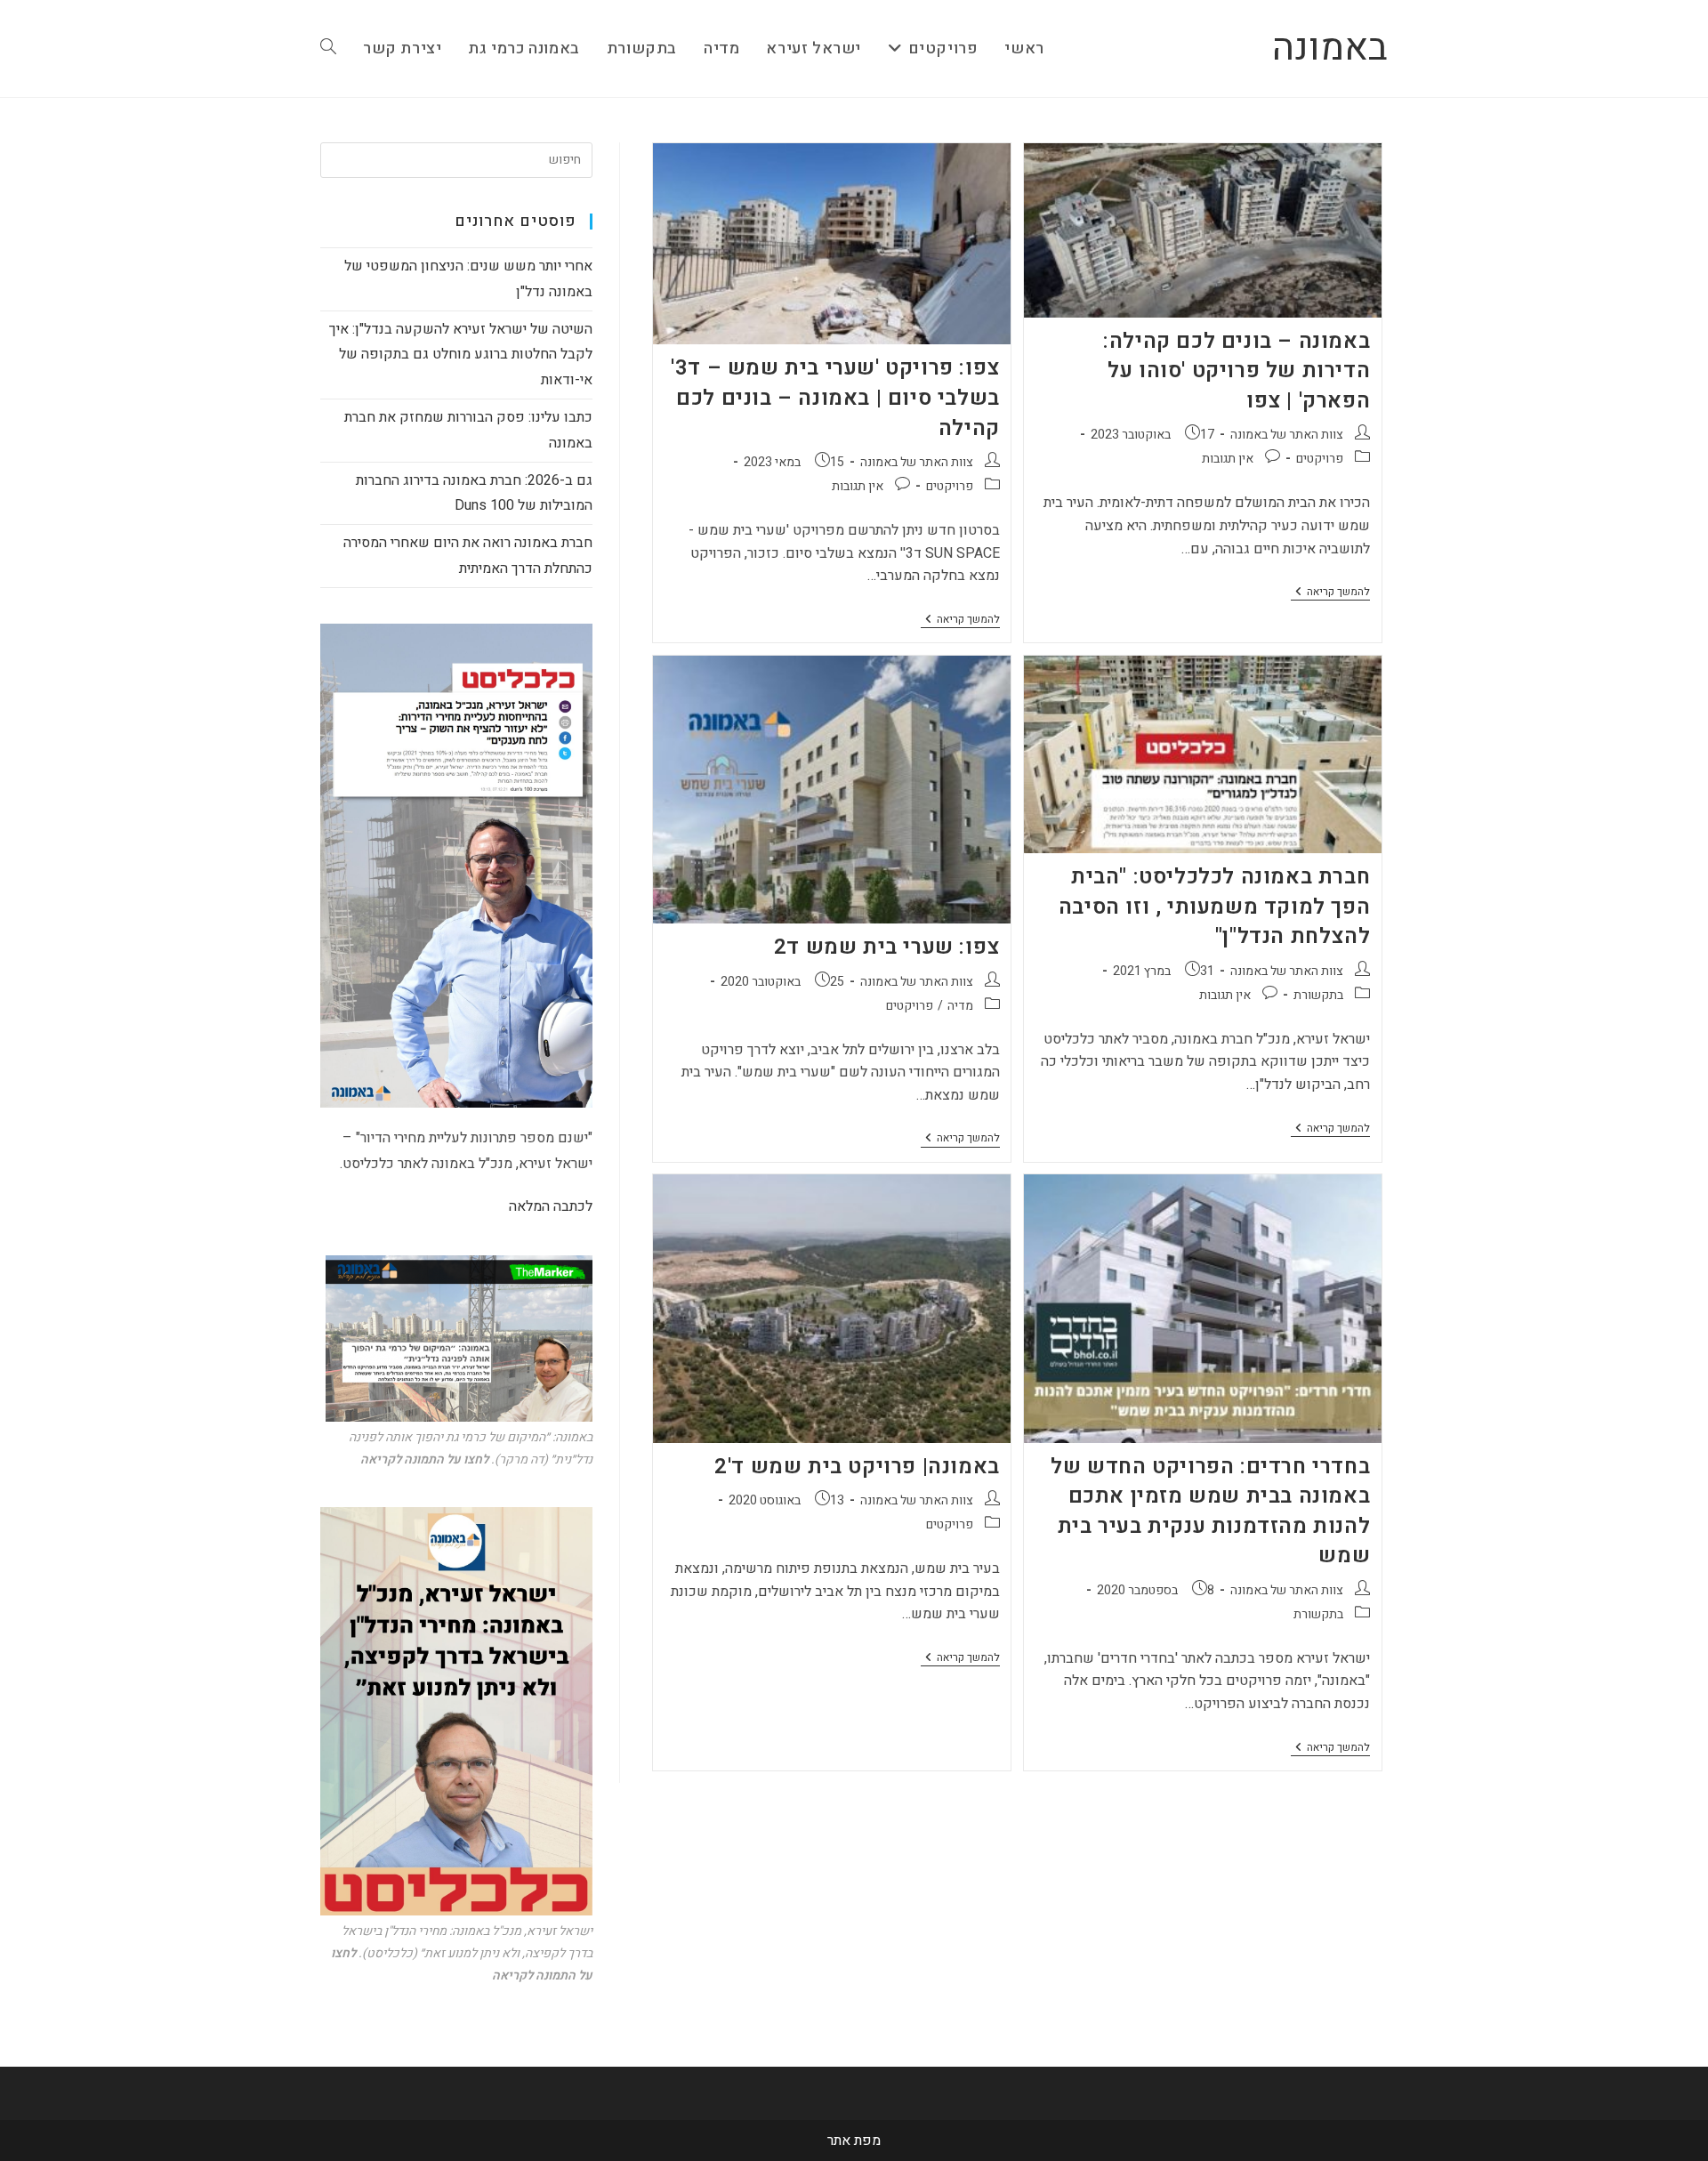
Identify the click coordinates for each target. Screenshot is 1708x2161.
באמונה (1330, 48)
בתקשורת (1318, 995)
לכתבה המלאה (551, 1206)
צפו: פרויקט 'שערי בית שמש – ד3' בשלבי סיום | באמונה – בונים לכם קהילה (835, 398)
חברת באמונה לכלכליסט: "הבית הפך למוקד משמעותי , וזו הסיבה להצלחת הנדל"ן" (1214, 907)
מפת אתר (854, 2141)
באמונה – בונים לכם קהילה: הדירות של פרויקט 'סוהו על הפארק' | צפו (1237, 371)
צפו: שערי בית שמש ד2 (887, 947)
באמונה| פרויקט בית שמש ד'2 (857, 1467)
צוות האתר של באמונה (1287, 435)
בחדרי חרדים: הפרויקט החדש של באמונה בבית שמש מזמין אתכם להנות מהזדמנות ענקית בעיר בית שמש (1210, 1512)
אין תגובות (1228, 459)
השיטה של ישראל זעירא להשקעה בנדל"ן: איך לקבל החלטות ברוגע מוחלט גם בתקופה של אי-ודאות (461, 355)
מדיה (960, 1006)
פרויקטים (1320, 459)
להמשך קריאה (1330, 593)
